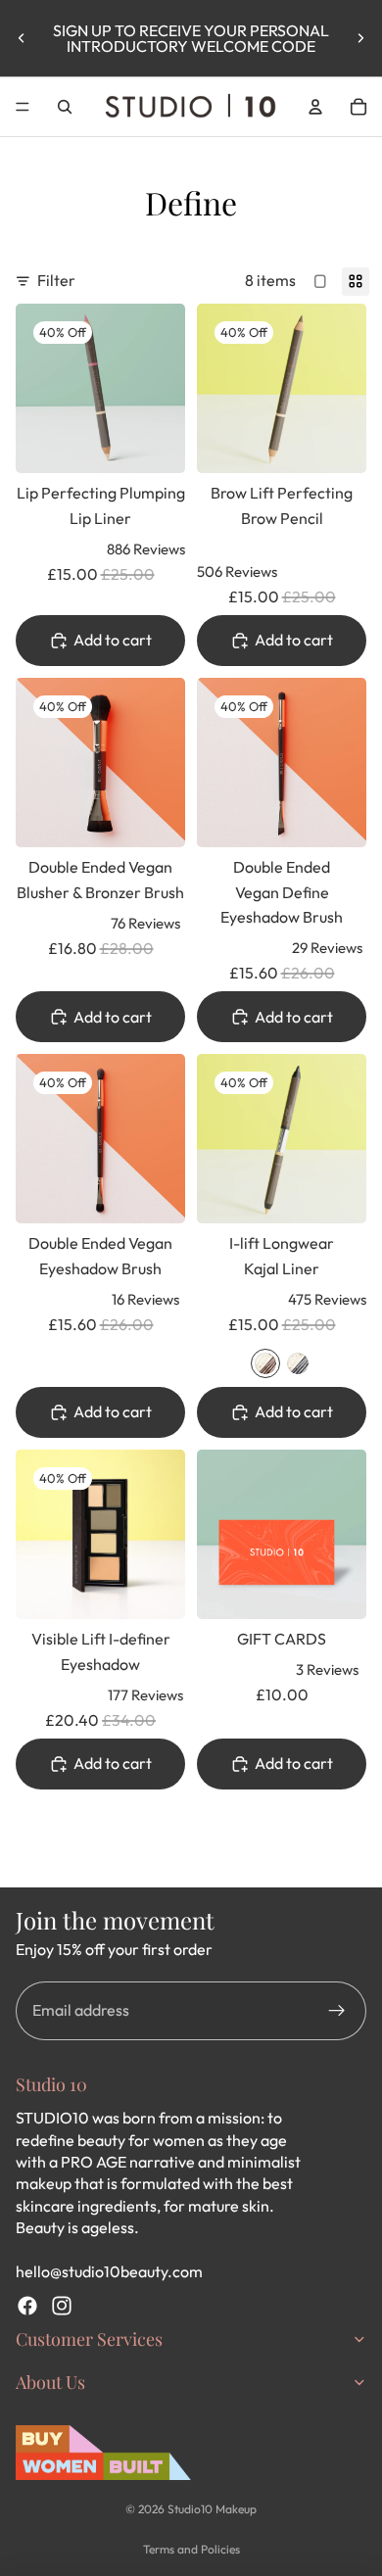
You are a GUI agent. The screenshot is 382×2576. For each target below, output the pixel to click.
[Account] (315, 107)
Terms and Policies (191, 2549)
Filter (56, 280)
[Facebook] (27, 2306)
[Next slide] (360, 38)
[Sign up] (337, 2011)
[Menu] (23, 107)
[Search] (65, 107)
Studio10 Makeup (212, 2509)
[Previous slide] (22, 38)
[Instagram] (62, 2306)
